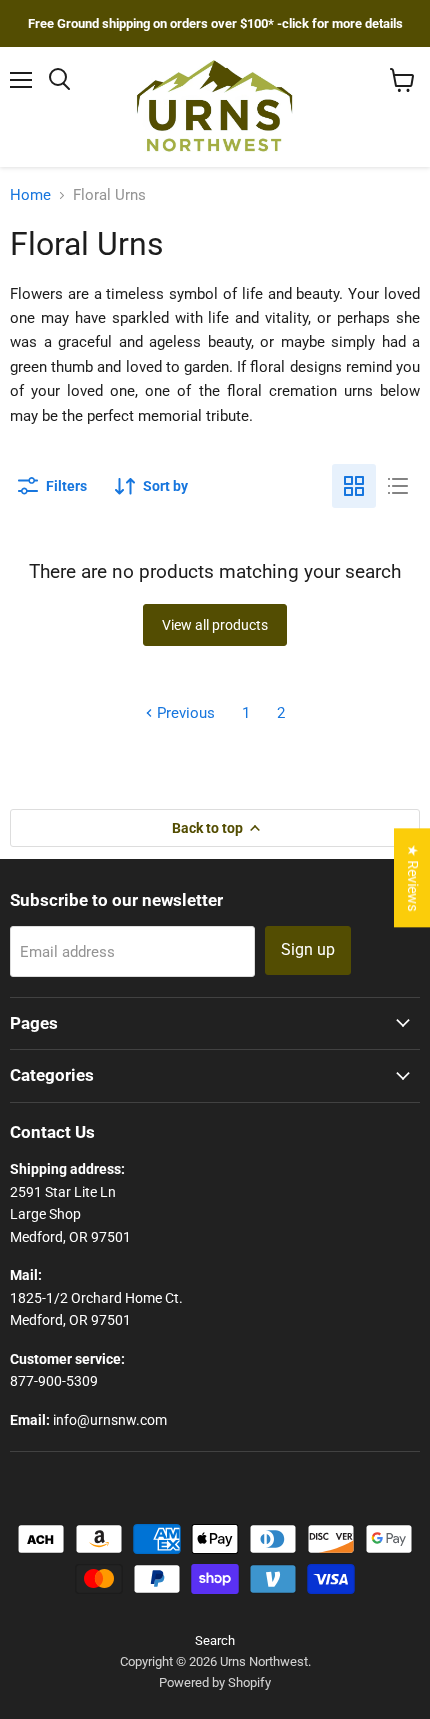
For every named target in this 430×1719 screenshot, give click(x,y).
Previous (184, 713)
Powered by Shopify (215, 1682)
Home (30, 195)
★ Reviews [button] (413, 877)
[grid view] (354, 486)
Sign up (308, 949)
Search (215, 1640)
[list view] (398, 486)
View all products (215, 625)
